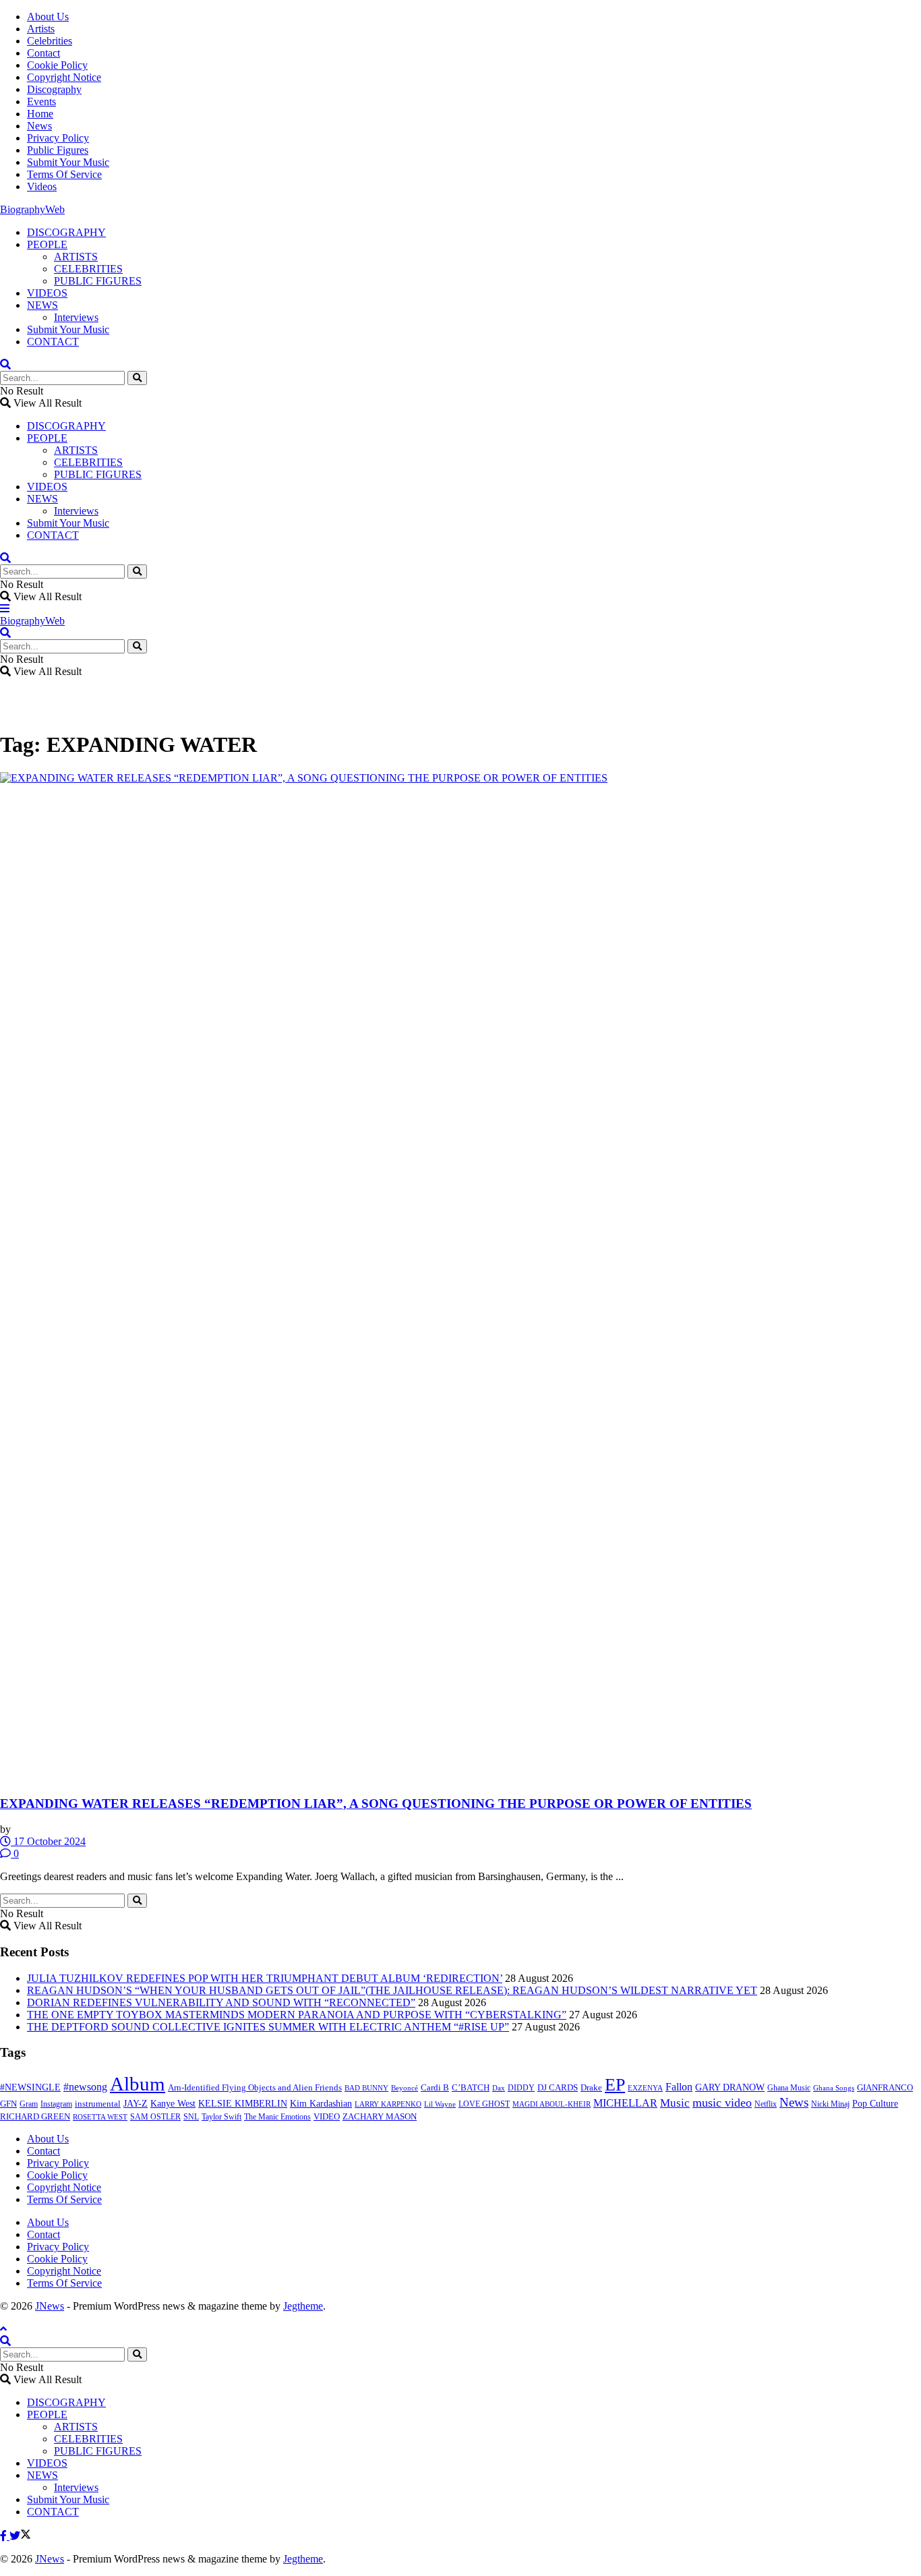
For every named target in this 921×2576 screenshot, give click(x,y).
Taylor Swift (221, 2117)
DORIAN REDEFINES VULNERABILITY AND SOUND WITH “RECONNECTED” (221, 2002)
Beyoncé (405, 2088)
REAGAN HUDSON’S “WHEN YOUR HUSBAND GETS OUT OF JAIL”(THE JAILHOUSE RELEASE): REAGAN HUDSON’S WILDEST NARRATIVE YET (392, 1990)
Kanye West (173, 2104)
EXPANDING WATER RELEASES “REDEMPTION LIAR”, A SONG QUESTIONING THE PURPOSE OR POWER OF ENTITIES (376, 1804)
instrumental (98, 2104)
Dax (499, 2088)
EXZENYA (645, 2088)
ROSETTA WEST (100, 2117)
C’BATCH (471, 2087)
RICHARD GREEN (35, 2117)
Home (40, 114)
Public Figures (58, 150)
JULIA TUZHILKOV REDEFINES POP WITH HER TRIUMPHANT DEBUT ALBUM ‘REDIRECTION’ (265, 1978)
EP (615, 2085)
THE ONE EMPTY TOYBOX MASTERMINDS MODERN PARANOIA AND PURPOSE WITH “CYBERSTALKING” (297, 2015)
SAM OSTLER (155, 2117)
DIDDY (521, 2088)
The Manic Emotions (277, 2117)
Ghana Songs (834, 2088)
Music (675, 2103)
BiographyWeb (32, 209)
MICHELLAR (625, 2103)
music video (722, 2103)
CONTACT (53, 342)
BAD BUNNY (366, 2088)
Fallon (679, 2087)
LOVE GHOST (484, 2104)
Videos (42, 186)
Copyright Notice (64, 77)
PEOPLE (47, 244)
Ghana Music (789, 2088)
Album (138, 2084)
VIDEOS (47, 293)
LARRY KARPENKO (388, 2104)
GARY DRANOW (730, 2087)
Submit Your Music (68, 162)
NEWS (42, 305)
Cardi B (435, 2088)
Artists (41, 29)
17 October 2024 (48, 1841)
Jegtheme (303, 2306)
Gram (29, 2104)
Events (41, 101)
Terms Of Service (64, 174)
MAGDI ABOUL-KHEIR (552, 2104)
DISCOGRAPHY (66, 232)
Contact (43, 53)
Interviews (76, 317)
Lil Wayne (440, 2104)
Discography (54, 89)
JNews (50, 2306)
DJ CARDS (558, 2088)
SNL (191, 2117)
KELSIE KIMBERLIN (243, 2104)
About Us (48, 17)
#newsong (85, 2087)
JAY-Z (136, 2104)
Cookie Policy (57, 65)
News (39, 126)
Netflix (766, 2104)
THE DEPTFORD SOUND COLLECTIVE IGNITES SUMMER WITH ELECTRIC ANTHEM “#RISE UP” (268, 2027)
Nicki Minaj (830, 2104)
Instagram (56, 2104)
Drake (591, 2087)
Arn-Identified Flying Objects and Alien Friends (255, 2087)
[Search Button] (137, 378)
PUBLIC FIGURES (98, 281)
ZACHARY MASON (380, 2117)
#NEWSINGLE (30, 2087)
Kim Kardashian (321, 2104)
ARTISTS (76, 257)
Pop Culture (875, 2104)
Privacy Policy (58, 138)
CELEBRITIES (88, 269)
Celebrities (50, 41)
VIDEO (327, 2117)
